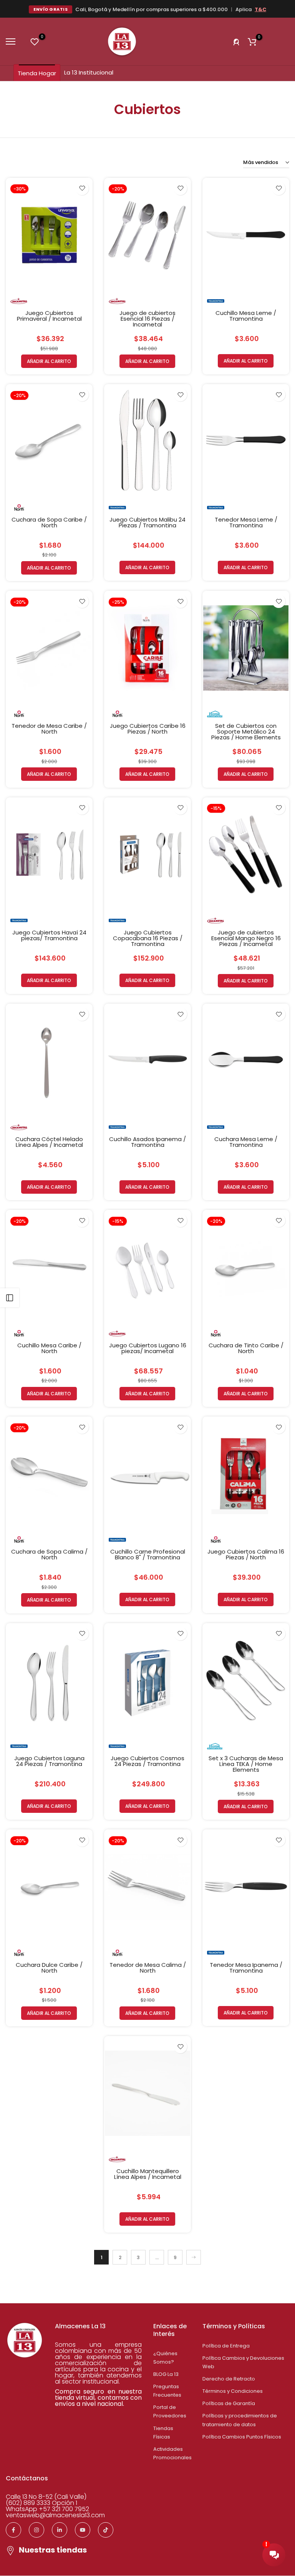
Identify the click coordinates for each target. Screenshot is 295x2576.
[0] (35, 41)
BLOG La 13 (166, 2374)
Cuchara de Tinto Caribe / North (246, 1348)
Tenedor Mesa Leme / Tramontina (246, 522)
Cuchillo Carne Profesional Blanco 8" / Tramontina (148, 1554)
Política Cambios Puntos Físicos (242, 2437)
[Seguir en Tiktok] (106, 2530)
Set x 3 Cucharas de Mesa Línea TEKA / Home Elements (246, 1764)
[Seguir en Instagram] (36, 2530)
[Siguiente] (194, 2257)
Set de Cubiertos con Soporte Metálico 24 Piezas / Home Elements (246, 731)
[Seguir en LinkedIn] (60, 2530)
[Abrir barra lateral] (10, 1298)
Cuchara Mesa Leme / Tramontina (246, 1142)
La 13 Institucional (89, 72)
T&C (260, 9)
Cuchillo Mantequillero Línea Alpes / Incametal (148, 2174)
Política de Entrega (226, 2346)
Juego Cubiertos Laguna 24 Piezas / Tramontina (49, 1761)
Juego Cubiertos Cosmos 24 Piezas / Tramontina (147, 1761)
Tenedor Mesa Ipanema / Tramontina (246, 1968)
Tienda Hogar (37, 73)
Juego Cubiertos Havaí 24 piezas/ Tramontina (49, 935)
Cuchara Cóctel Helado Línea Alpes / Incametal (49, 1142)
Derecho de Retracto (229, 2379)
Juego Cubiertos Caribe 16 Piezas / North (148, 729)
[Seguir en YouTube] (83, 2530)
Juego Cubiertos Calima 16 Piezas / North (246, 1554)
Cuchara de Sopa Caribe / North (49, 522)
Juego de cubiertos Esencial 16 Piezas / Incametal (147, 319)
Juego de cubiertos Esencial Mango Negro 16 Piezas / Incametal (246, 938)
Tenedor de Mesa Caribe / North (49, 729)
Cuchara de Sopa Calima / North (49, 1554)
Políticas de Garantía (229, 2403)
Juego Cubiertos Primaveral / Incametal (49, 316)
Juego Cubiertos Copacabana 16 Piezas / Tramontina (148, 938)
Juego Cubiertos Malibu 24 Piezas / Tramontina (147, 522)
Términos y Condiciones (233, 2391)
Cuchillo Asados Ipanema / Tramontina (147, 1142)
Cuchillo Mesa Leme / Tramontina (246, 316)
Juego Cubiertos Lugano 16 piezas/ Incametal (148, 1348)
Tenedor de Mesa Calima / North (148, 1968)
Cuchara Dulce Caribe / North (49, 1968)
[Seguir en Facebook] (13, 2530)
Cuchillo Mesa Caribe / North (49, 1348)
